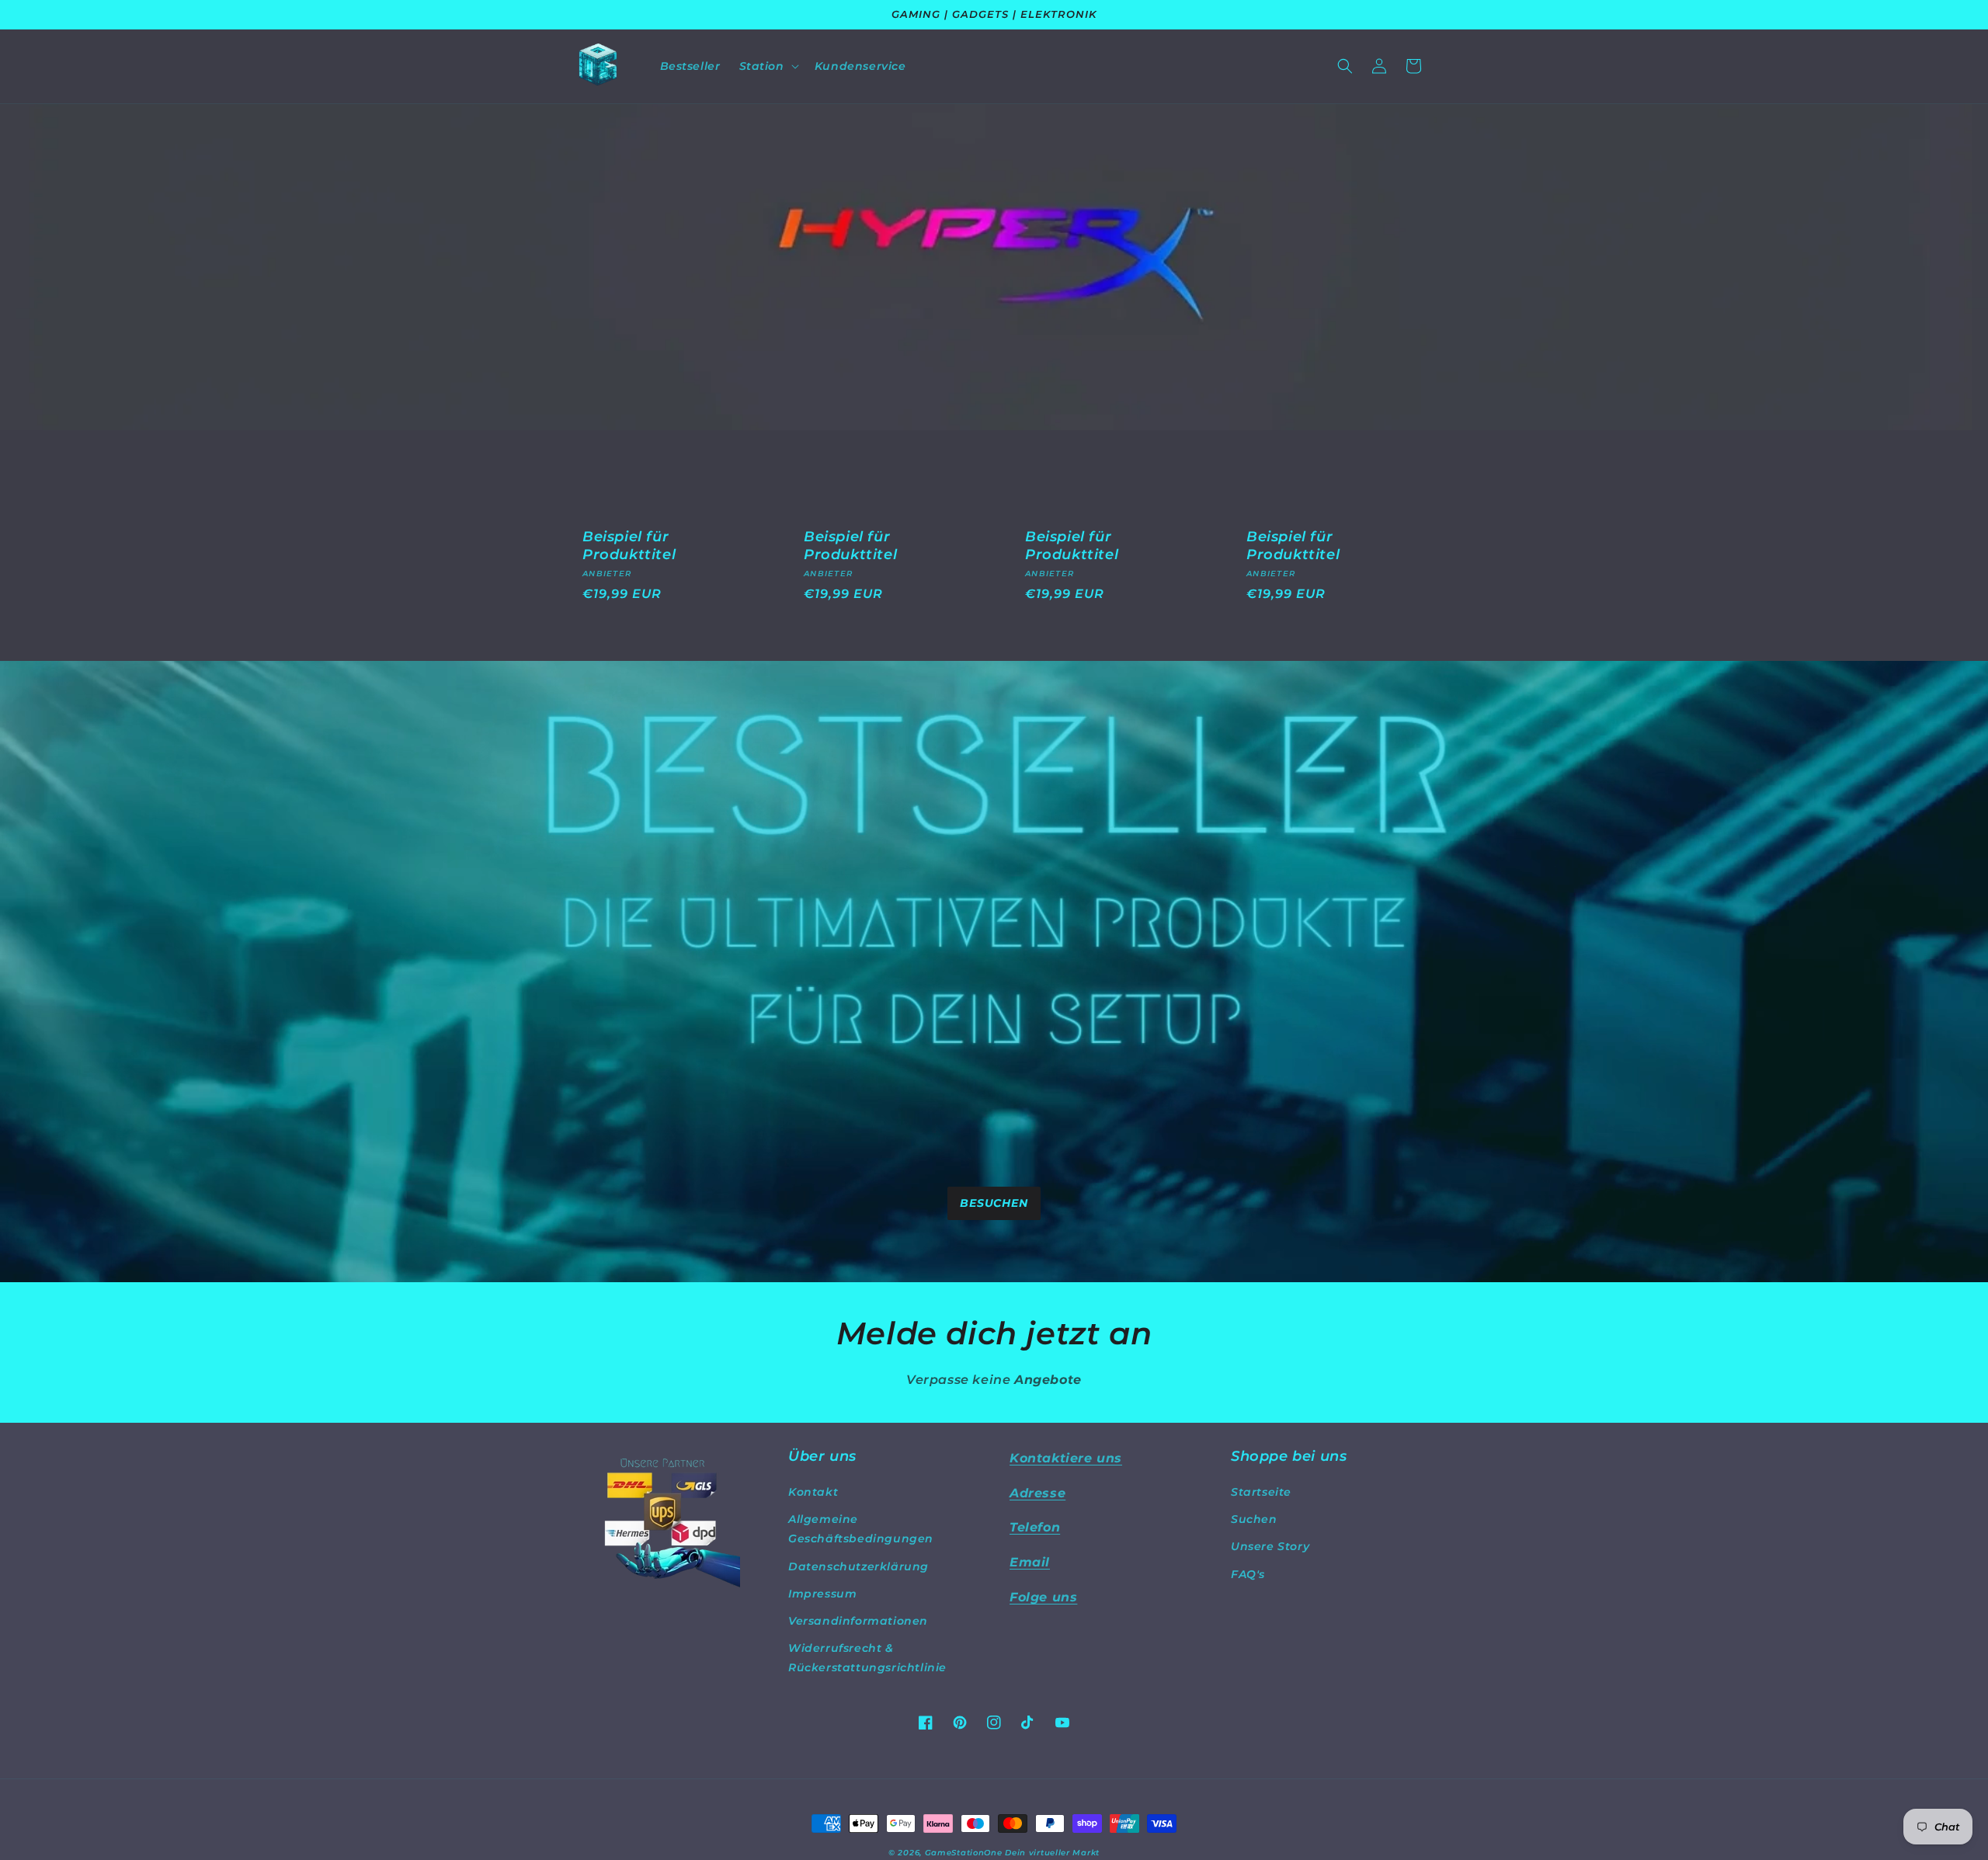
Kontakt (813, 1492)
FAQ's (1248, 1574)
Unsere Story (1270, 1546)
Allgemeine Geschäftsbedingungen (861, 1529)
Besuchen (994, 1203)
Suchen (1254, 1519)
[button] (768, 66)
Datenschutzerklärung (858, 1566)
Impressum (822, 1594)
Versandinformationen (858, 1621)
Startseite (1261, 1492)
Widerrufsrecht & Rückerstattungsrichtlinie (867, 1658)
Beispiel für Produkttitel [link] (629, 546)
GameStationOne (964, 1853)
